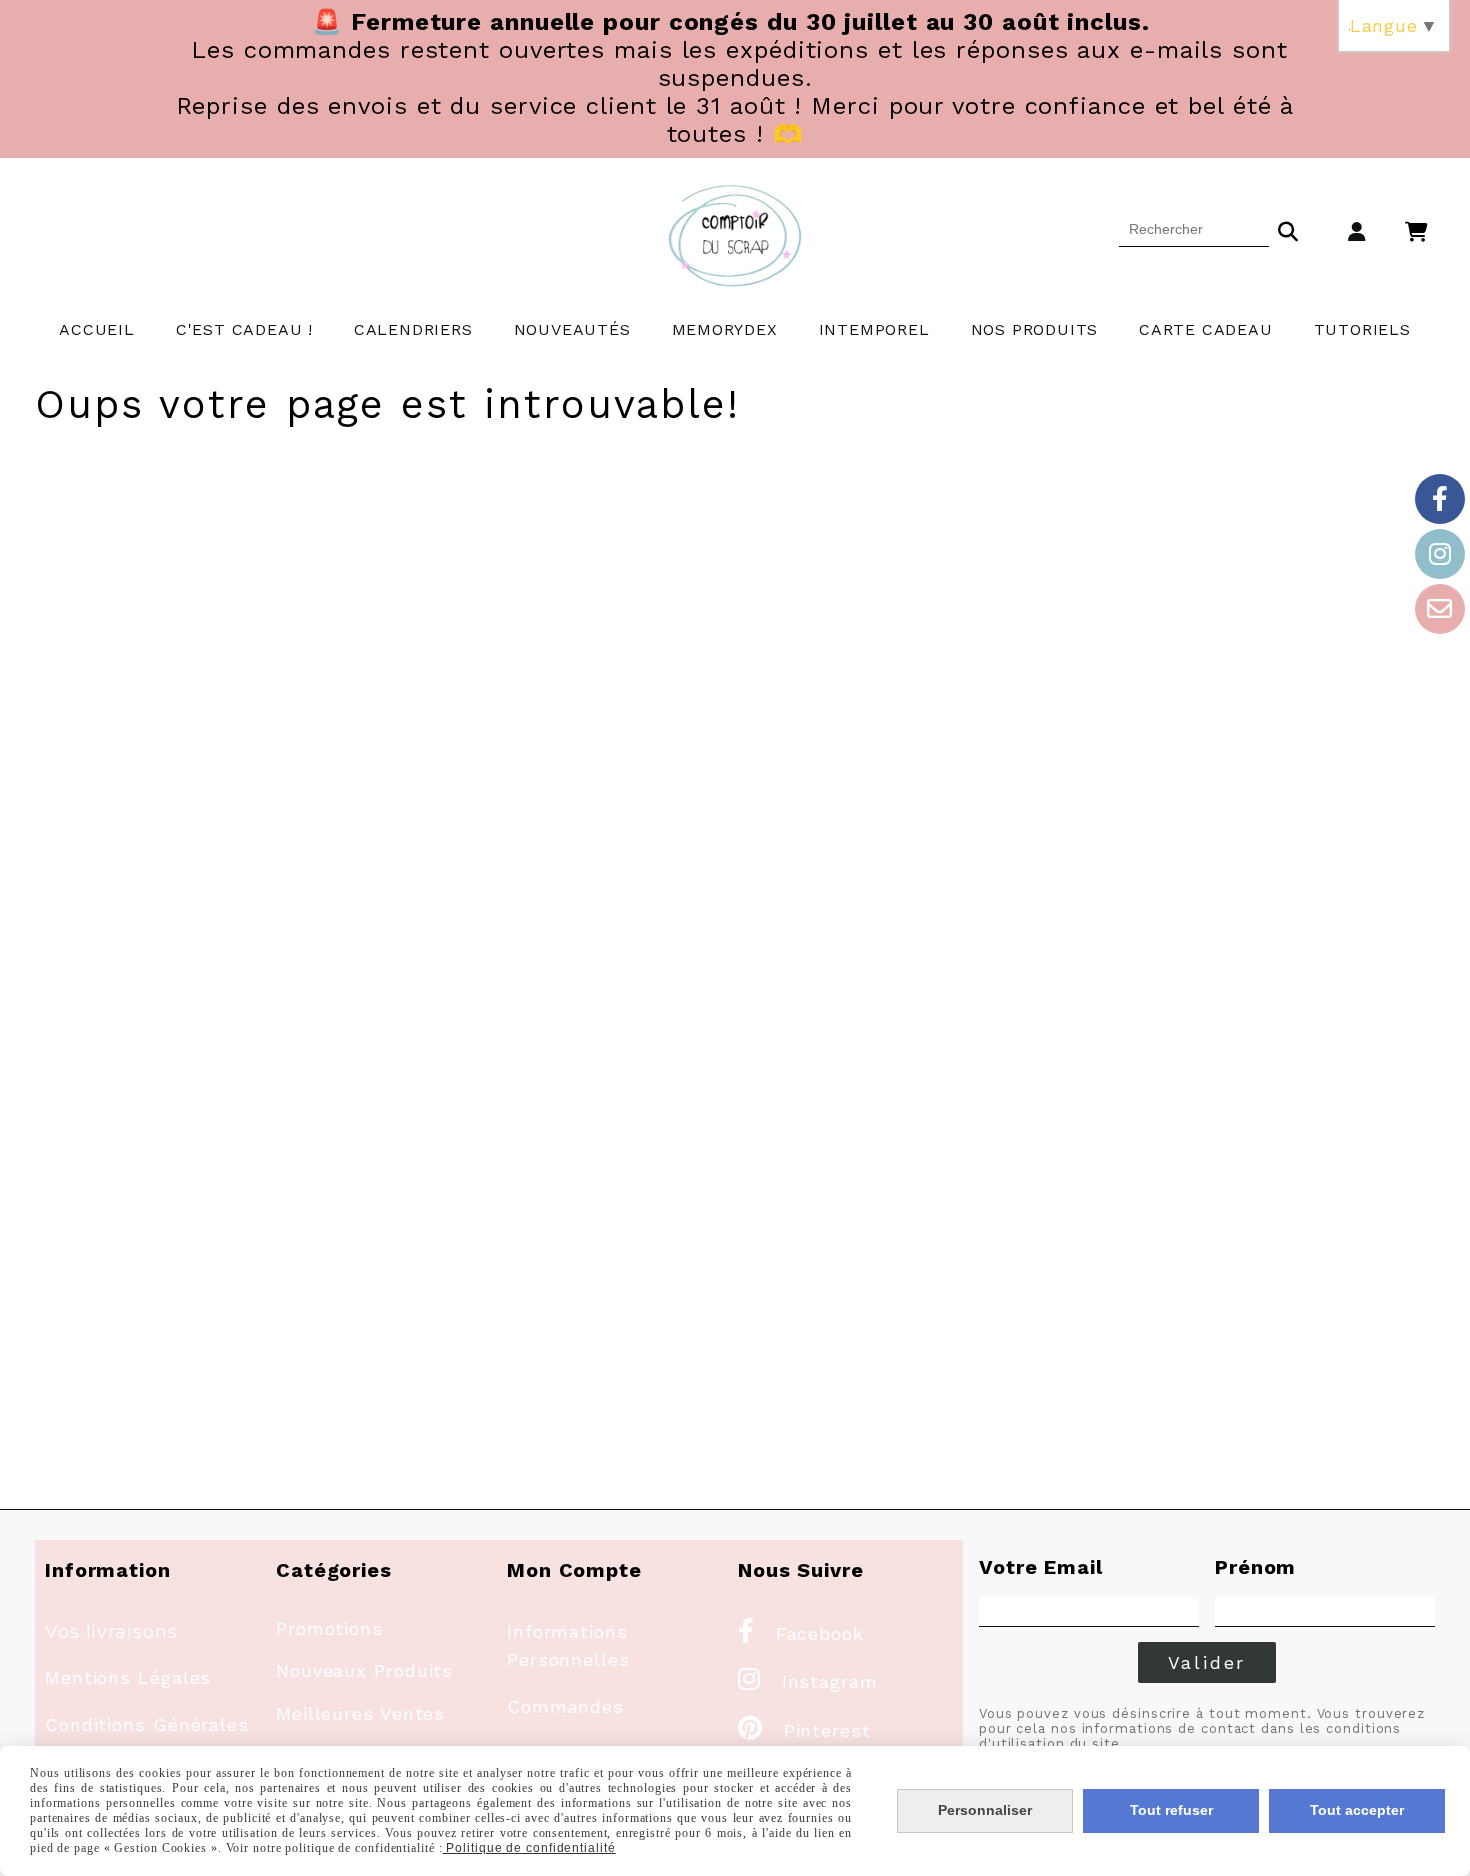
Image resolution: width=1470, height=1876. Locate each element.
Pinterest (804, 1730)
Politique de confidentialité (529, 1848)
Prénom (1255, 1567)
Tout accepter (1357, 1810)
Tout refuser (1171, 1810)
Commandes (565, 1706)
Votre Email (1041, 1567)
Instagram (808, 1681)
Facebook (801, 1633)
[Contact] (1440, 609)
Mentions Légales (128, 1677)
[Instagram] (1440, 554)
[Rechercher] (1288, 229)
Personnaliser (985, 1810)
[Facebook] (1440, 499)
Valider (1207, 1662)
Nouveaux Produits (364, 1670)
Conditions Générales (147, 1724)
